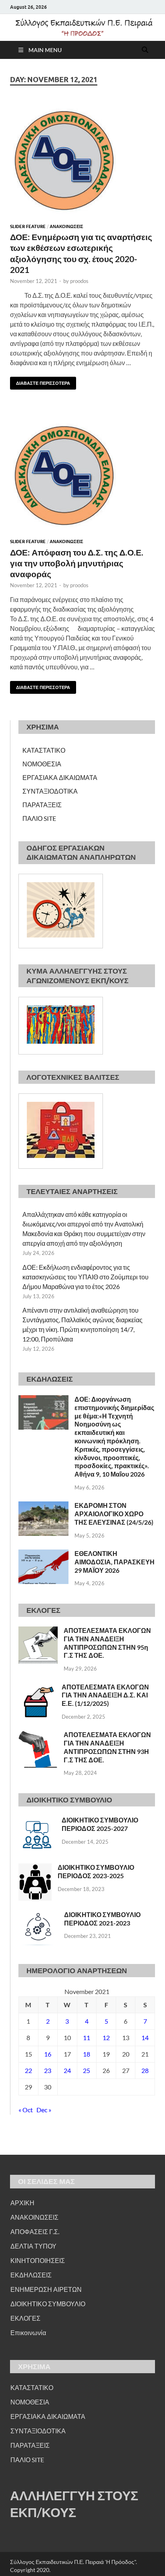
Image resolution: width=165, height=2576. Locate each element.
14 (145, 2038)
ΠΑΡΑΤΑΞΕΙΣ (42, 805)
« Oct (26, 2110)
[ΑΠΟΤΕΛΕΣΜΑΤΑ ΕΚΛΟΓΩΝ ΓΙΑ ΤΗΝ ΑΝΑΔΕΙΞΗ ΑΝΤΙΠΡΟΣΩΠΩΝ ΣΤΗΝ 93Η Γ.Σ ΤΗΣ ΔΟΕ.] (38, 1735)
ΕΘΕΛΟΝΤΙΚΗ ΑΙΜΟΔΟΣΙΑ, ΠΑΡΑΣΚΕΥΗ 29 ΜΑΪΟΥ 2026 (115, 1562)
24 (67, 2070)
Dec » (44, 2110)
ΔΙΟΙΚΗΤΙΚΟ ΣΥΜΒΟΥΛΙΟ (48, 2304)
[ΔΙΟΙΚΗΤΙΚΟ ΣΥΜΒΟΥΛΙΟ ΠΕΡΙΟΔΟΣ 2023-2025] (35, 1868)
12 (106, 2038)
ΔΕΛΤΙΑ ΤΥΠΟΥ (33, 2246)
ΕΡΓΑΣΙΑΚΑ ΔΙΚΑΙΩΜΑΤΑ (60, 777)
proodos (79, 281)
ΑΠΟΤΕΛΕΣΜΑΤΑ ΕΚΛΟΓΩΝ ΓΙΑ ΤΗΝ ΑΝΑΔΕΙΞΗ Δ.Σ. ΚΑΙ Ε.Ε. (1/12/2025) (105, 1695)
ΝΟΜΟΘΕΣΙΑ (42, 764)
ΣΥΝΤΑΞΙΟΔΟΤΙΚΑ (50, 791)
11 (87, 2038)
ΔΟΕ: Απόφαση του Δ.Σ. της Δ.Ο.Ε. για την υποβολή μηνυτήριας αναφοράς (77, 563)
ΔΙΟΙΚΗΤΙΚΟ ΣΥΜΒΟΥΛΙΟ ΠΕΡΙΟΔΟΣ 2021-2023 (102, 1919)
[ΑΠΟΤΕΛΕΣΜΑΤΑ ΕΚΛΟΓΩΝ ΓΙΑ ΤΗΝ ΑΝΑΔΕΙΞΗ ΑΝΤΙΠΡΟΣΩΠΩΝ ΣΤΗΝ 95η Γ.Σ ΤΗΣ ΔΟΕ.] (38, 1631)
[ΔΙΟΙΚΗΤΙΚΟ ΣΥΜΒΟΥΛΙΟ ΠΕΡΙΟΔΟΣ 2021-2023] (38, 1915)
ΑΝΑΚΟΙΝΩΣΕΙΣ (66, 226)
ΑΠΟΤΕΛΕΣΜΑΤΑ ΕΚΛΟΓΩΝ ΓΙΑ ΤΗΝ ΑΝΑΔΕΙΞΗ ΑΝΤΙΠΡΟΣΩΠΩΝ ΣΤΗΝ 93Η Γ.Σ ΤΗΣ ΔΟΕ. (107, 1747)
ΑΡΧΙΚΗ (22, 2203)
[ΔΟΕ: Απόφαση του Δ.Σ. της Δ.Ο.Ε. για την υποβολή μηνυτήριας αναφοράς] (82, 474)
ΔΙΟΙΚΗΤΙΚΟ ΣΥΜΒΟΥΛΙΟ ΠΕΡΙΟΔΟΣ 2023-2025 (96, 1871)
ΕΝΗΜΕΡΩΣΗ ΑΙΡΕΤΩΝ (46, 2289)
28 (145, 2070)
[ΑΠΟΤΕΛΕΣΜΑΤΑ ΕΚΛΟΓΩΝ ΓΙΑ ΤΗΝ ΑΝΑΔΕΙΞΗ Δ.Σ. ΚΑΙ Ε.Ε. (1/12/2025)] (37, 1688)
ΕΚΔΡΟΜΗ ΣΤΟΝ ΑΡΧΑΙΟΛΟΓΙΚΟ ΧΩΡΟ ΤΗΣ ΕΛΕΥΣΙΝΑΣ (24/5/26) (114, 1514)
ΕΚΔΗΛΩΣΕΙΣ (31, 2275)
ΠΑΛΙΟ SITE (39, 818)
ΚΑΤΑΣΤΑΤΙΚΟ (44, 750)
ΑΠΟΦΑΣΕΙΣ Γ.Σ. (35, 2232)
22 (28, 2070)
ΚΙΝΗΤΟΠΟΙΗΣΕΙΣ (38, 2260)
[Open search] (145, 50)
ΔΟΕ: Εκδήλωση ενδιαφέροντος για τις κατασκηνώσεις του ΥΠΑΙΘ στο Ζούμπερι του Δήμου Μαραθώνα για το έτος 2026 (86, 1277)
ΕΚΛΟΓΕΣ (25, 2318)
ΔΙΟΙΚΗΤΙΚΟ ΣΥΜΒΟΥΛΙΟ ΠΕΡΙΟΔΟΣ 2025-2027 (100, 1824)
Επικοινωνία (28, 2333)
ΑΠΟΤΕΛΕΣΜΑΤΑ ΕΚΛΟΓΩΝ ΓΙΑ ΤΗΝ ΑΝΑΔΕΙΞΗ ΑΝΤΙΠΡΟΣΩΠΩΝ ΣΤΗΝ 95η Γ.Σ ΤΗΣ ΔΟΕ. (107, 1643)
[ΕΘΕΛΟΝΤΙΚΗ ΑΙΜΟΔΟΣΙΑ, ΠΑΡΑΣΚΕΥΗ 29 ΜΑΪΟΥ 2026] (43, 1554)
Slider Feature (28, 226)
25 (87, 2070)
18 (87, 2054)
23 (48, 2070)
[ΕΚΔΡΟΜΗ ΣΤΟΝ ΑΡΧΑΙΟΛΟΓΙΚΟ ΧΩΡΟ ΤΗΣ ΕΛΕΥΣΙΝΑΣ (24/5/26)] (43, 1506)
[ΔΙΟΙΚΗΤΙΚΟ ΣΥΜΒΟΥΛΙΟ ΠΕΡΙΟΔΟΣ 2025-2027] (37, 1821)
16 (48, 2054)
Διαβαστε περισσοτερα (40, 381)
